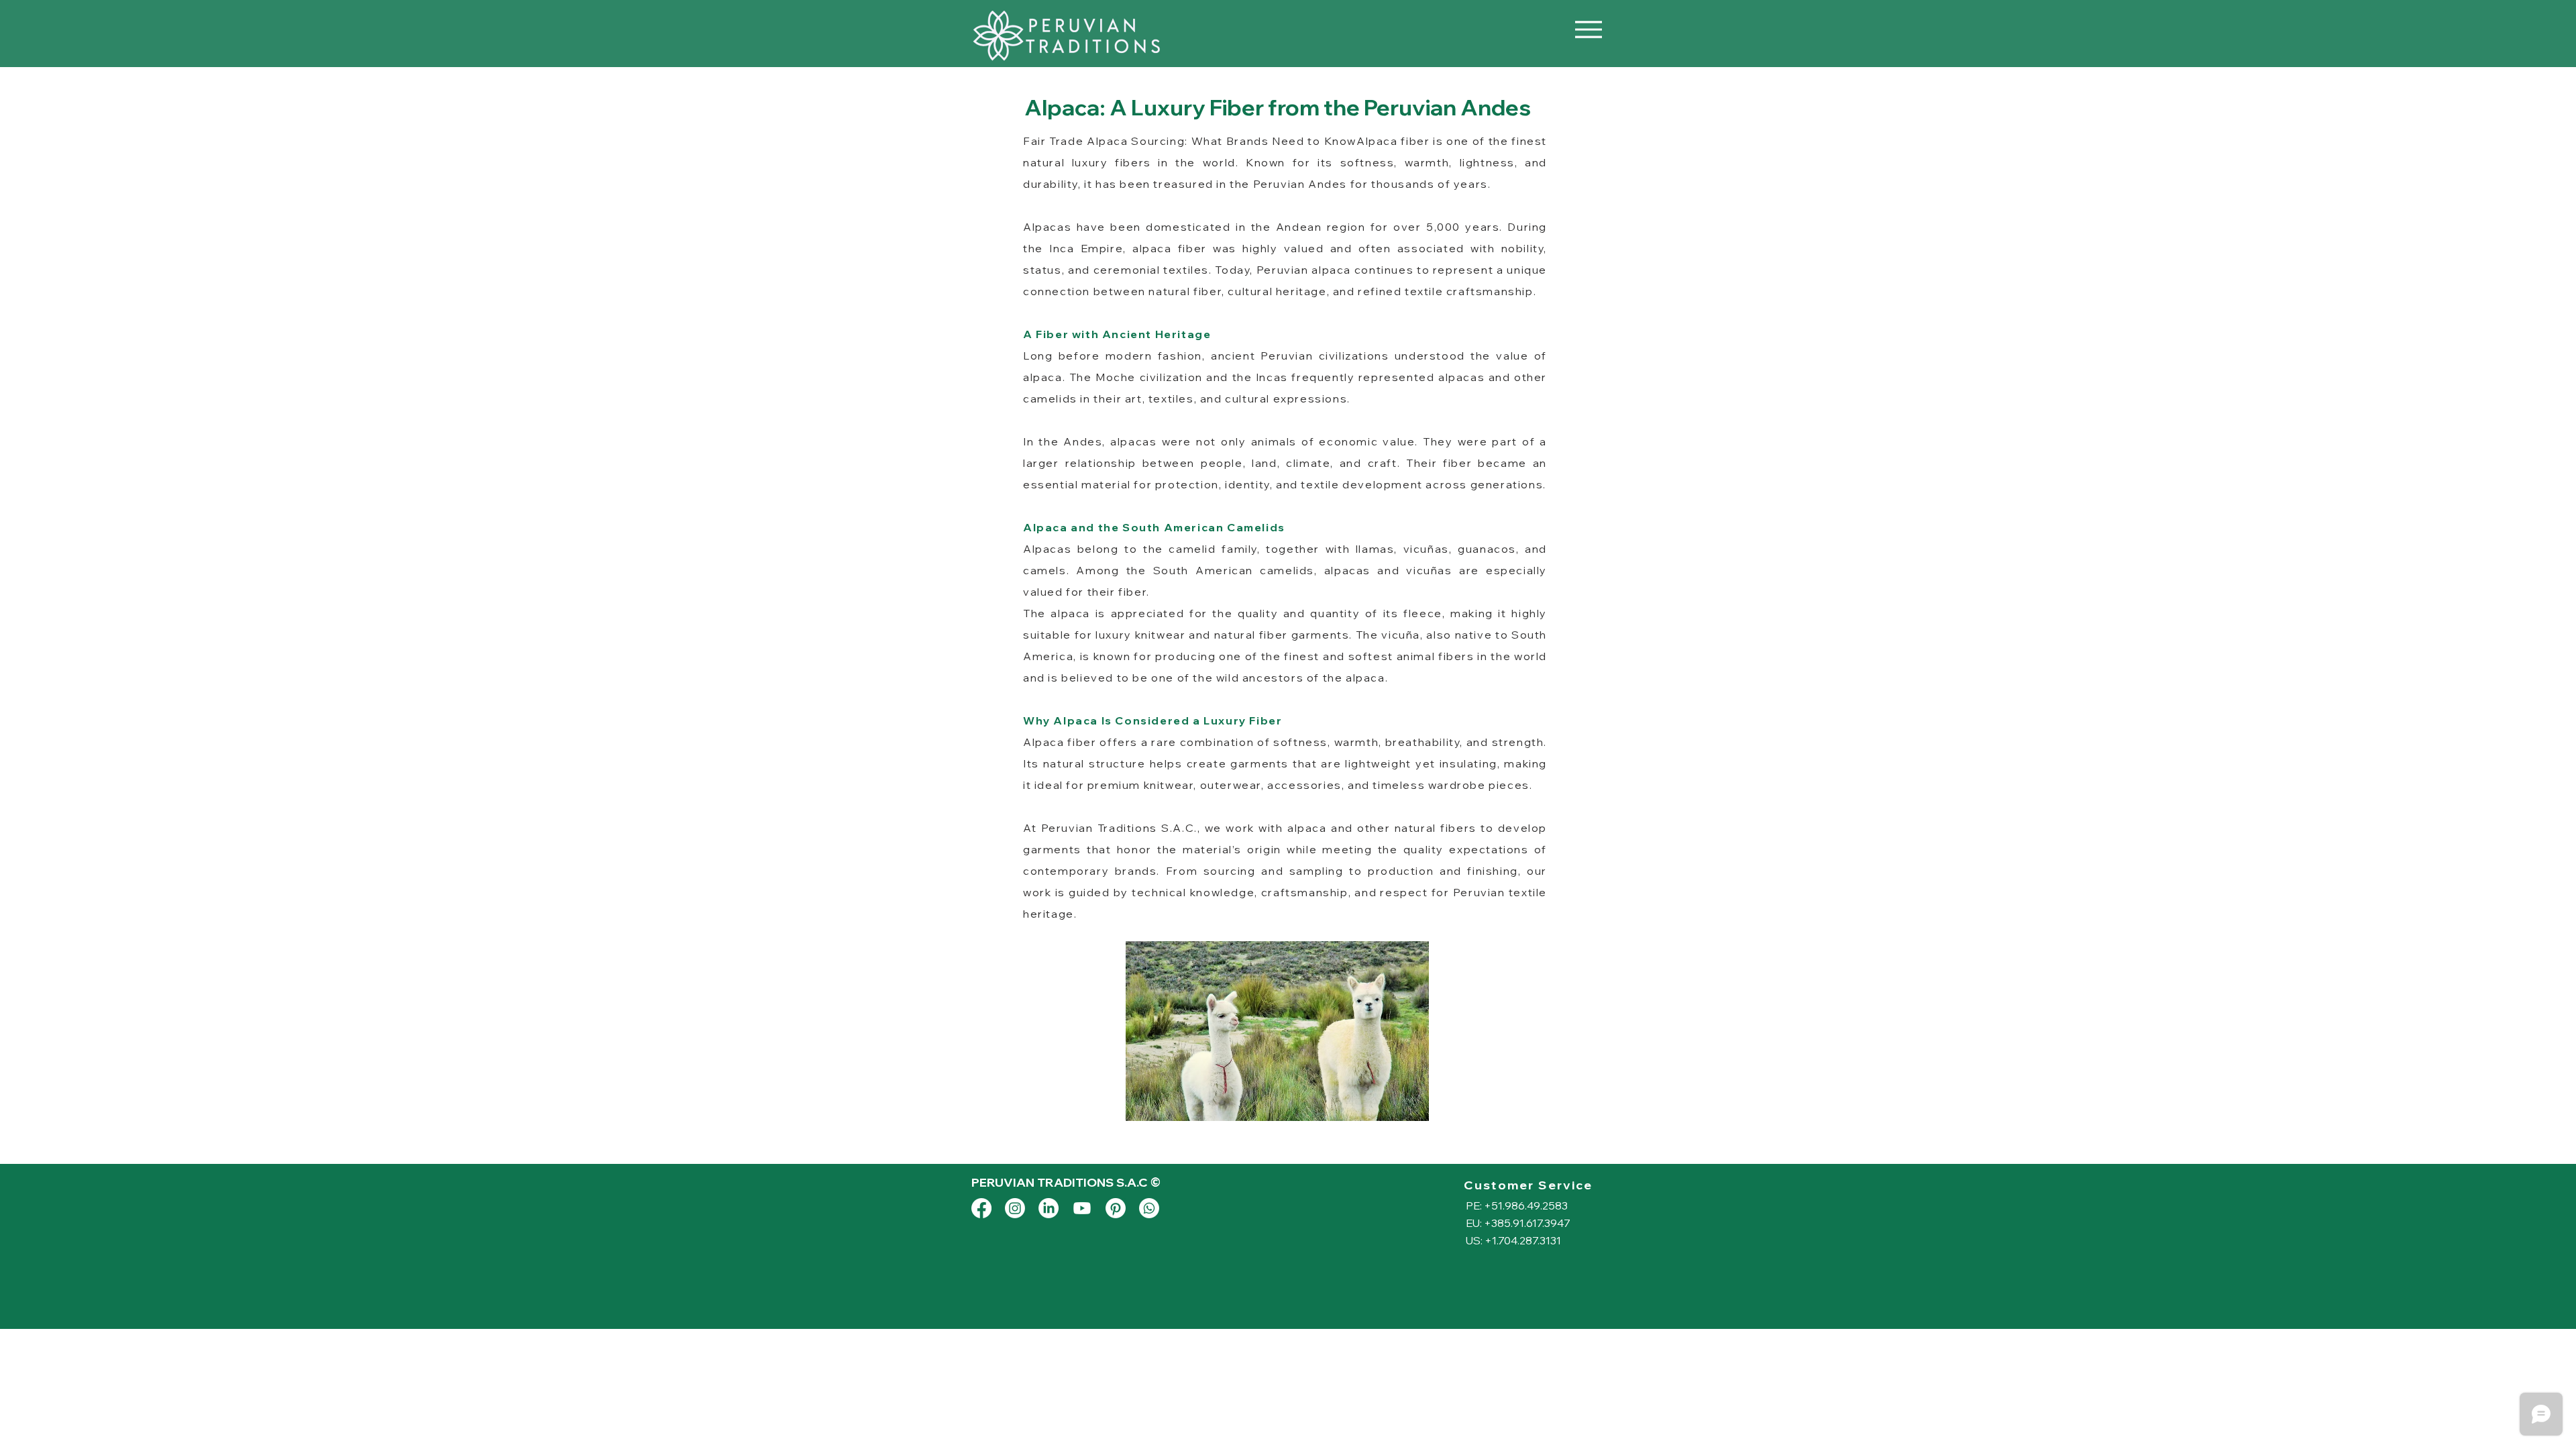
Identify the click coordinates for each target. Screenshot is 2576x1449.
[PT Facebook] (981, 1208)
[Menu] (1588, 29)
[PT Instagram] (1015, 1208)
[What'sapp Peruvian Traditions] (1149, 1208)
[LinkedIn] (1049, 1208)
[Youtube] (1082, 1208)
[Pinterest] (1116, 1208)
